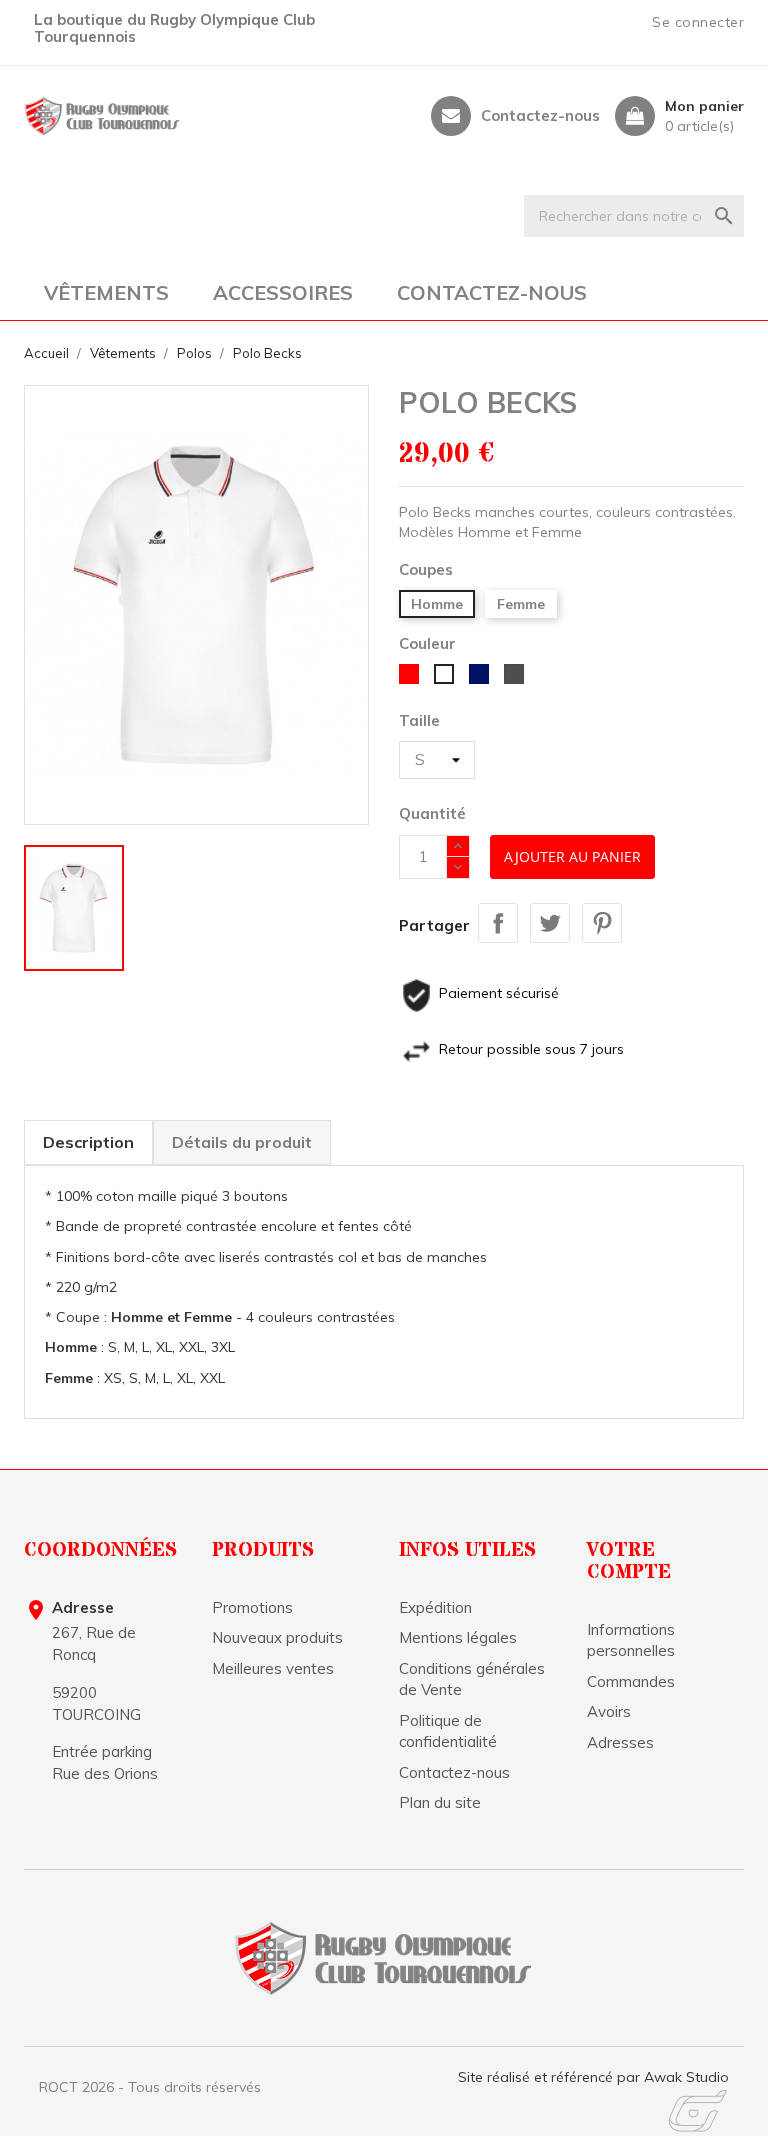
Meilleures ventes (273, 1668)
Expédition (435, 1607)
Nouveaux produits (277, 1637)
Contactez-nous (540, 116)
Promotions (252, 1607)
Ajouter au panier (572, 856)
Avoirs (609, 1711)
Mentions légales (458, 1637)
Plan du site (440, 1802)
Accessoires (283, 292)
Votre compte (629, 1561)
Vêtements (106, 292)
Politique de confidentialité (448, 1731)
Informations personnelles (631, 1640)
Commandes (631, 1681)
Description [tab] (88, 1142)
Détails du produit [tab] (242, 1142)
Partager (498, 923)
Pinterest (602, 923)
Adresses (620, 1742)
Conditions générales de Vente (472, 1679)
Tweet (550, 923)
